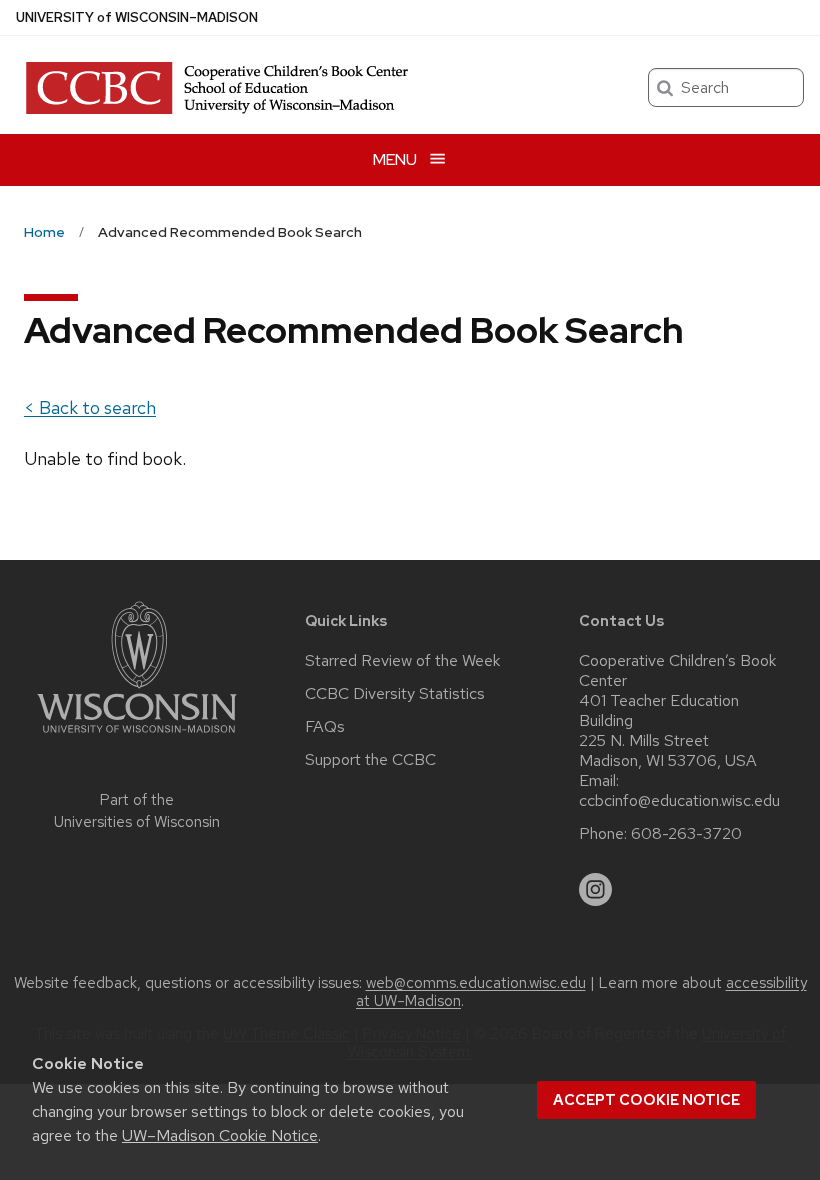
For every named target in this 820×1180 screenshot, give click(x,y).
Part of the (137, 811)
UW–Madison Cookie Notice (220, 1135)
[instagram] (596, 890)
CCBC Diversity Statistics (395, 694)
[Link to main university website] (137, 736)
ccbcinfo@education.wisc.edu (679, 801)
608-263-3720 (686, 834)
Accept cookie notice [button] (646, 1100)
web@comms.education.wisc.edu (476, 983)
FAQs (325, 727)
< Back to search (90, 407)
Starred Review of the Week (402, 661)
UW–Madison (137, 17)
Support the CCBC (370, 760)
